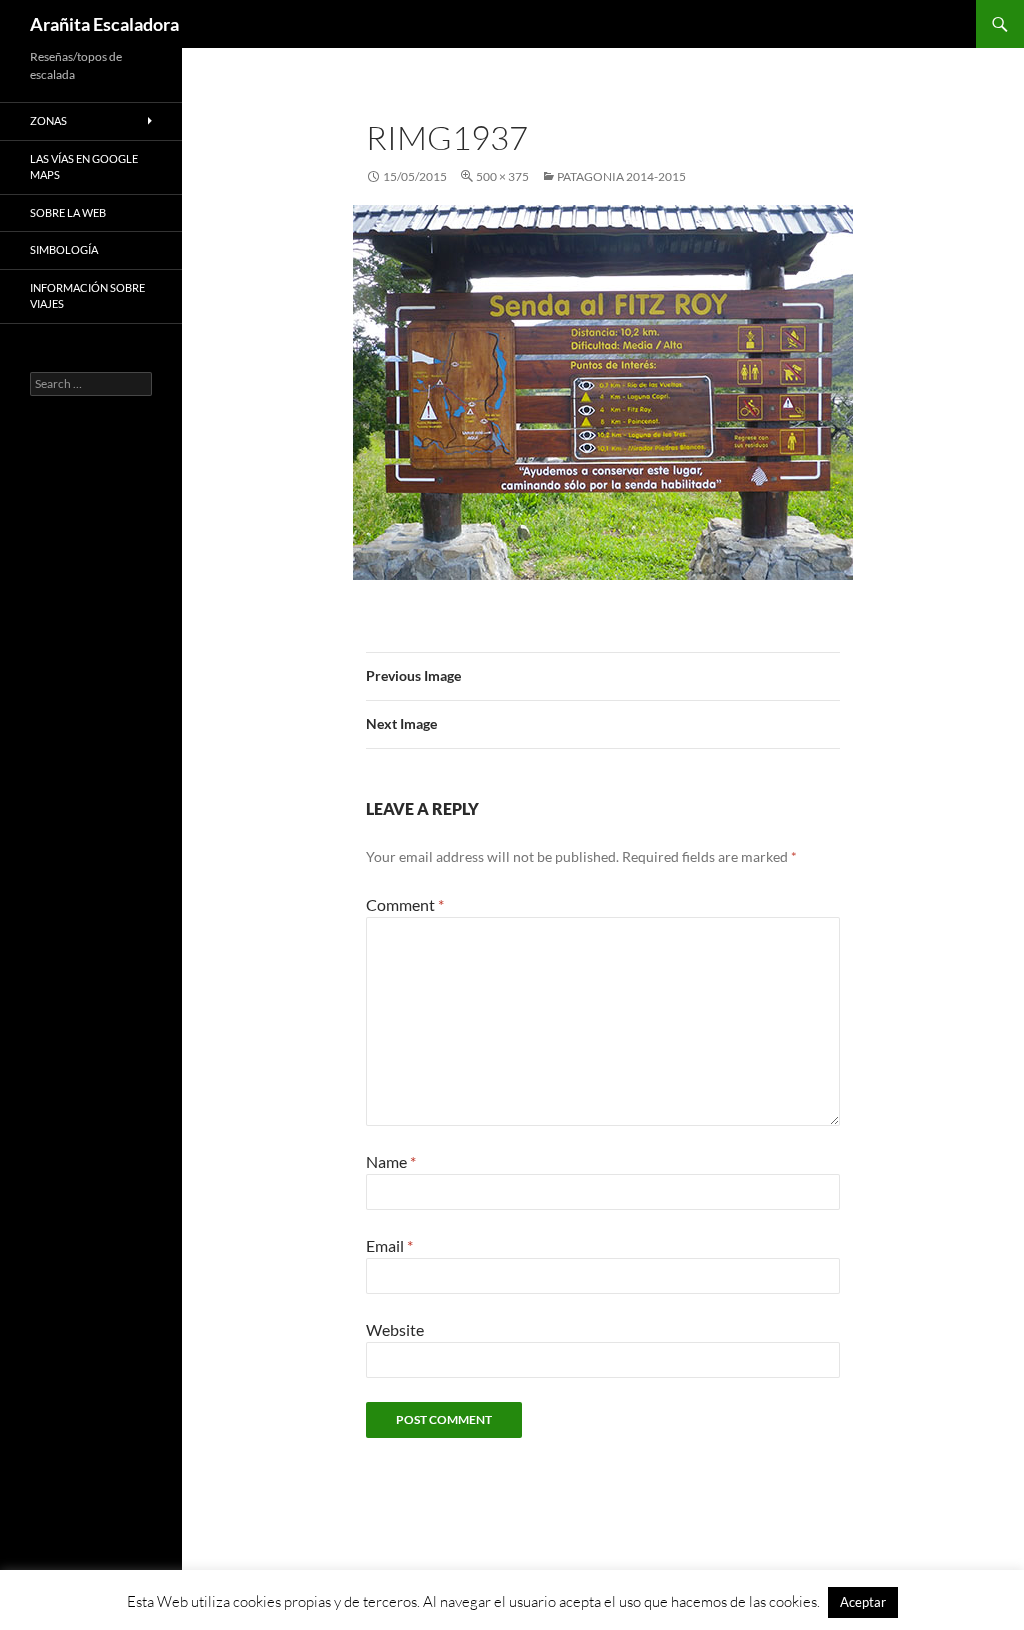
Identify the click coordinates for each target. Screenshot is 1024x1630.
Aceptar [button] (863, 1602)
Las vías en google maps (84, 167)
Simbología (64, 249)
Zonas (48, 120)
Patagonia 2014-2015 (621, 176)
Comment (405, 904)
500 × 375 (502, 176)
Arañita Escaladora (104, 24)
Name (391, 1161)
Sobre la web (68, 212)
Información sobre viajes (87, 296)
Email (389, 1245)
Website (395, 1329)
